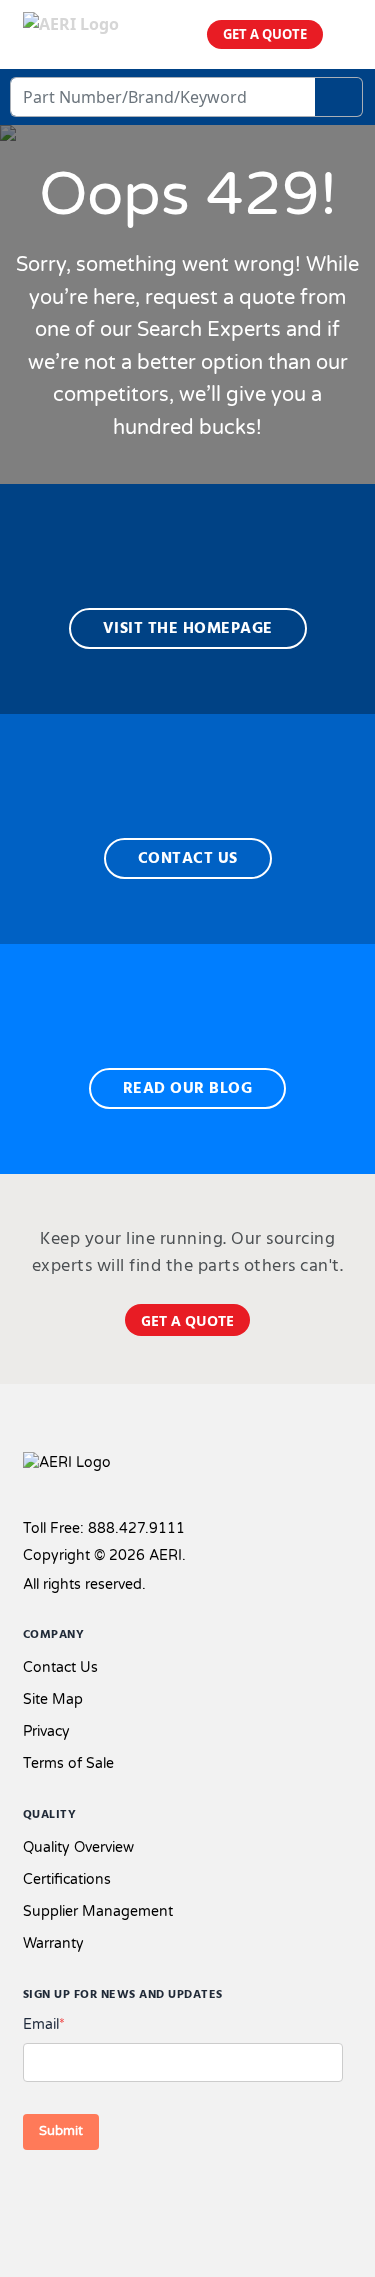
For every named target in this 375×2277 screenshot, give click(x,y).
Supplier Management (98, 1911)
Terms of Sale (68, 1763)
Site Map (53, 1699)
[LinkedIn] (105, 2195)
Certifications (67, 1879)
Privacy (46, 1731)
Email (44, 2024)
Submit (61, 2131)
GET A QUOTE (265, 34)
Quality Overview (78, 1847)
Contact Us (60, 1667)
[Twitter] (73, 2195)
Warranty (53, 1943)
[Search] (339, 97)
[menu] (345, 34)
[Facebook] (36, 2195)
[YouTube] (137, 2195)
